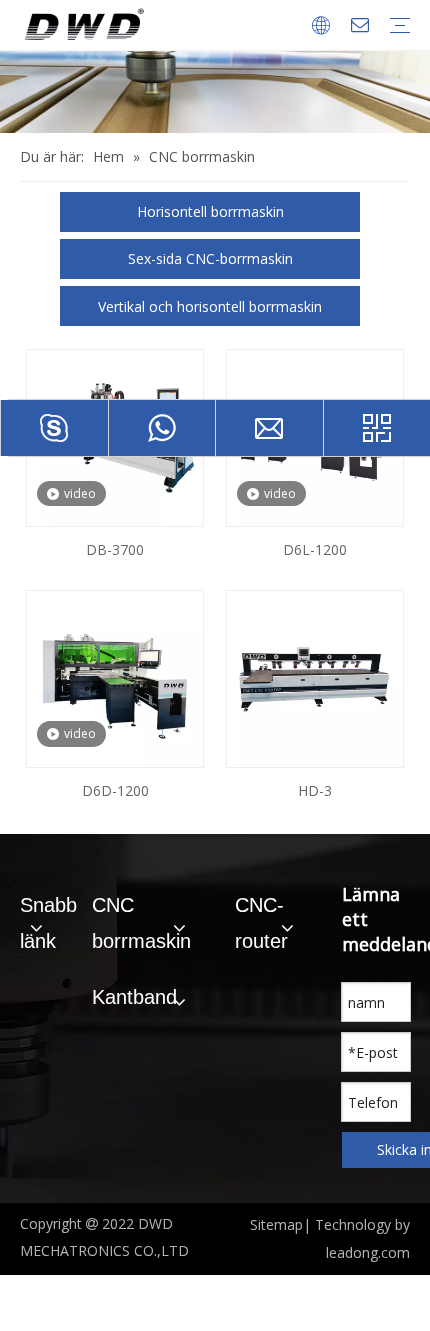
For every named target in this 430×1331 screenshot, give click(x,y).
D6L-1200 (315, 549)
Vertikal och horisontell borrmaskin (210, 306)
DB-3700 (115, 549)
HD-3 (315, 790)
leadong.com (368, 1252)
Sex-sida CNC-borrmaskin (210, 258)
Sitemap (276, 1224)
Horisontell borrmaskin (210, 211)
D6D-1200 (115, 790)
